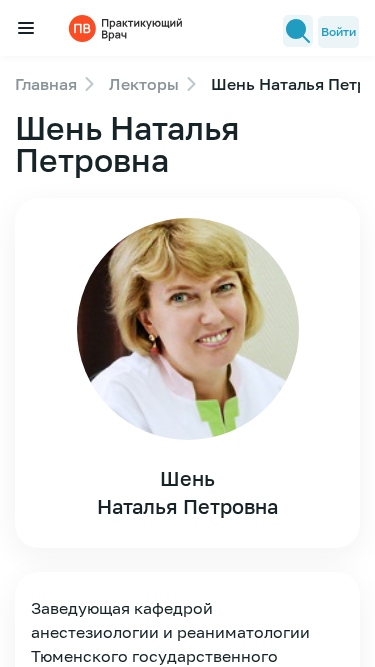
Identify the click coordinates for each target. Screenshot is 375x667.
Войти (338, 31)
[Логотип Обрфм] (128, 27)
